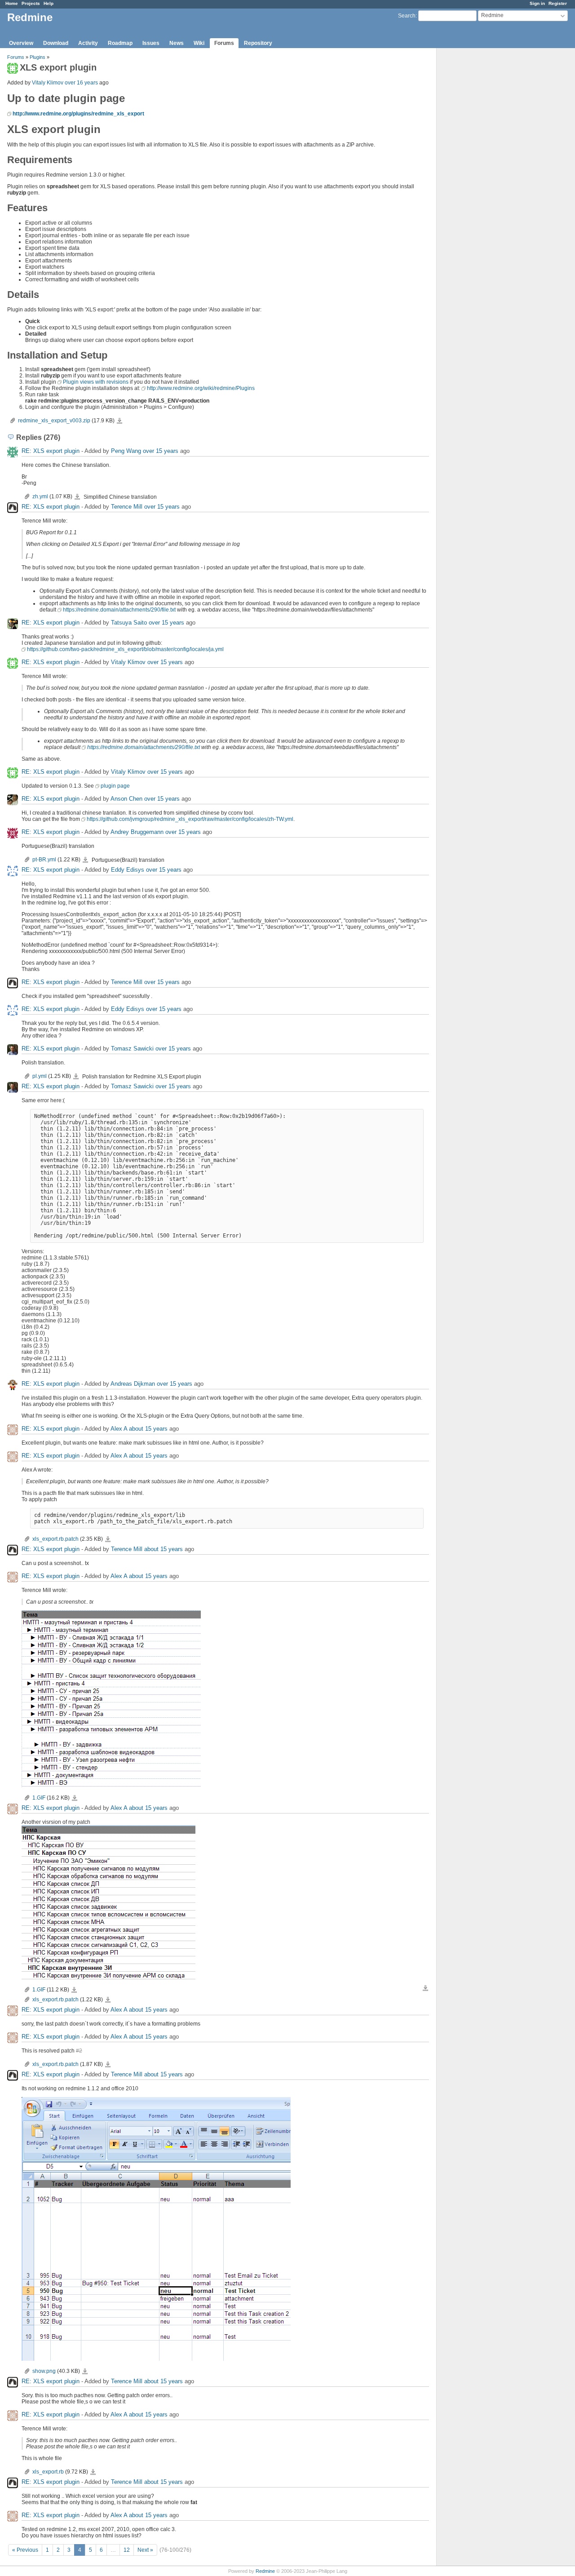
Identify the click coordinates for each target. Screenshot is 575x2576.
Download (56, 43)
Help (49, 3)
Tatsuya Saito (129, 623)
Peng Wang (126, 451)
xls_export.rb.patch (55, 1539)
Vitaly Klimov (48, 83)
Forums (224, 43)
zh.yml (40, 497)
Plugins (38, 57)
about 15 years (148, 1429)
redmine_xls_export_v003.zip (54, 421)
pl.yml (40, 1076)
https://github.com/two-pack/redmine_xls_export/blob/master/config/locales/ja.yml (125, 649)
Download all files (425, 1988)
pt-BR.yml (44, 860)
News (177, 43)
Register (558, 3)
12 (127, 2550)
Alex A (119, 1429)
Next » (145, 2550)
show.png (44, 2371)
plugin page (115, 786)
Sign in (537, 3)
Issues (151, 43)
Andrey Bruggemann (137, 832)
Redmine (265, 2571)
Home (12, 3)
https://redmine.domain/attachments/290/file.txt (119, 610)
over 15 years (161, 451)
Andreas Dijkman (133, 1384)
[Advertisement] (482, 189)
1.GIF (39, 1798)
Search (407, 16)
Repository (258, 43)
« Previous (25, 2550)
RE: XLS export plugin (51, 451)
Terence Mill (127, 507)
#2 (79, 2051)
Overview (21, 43)
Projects (31, 3)
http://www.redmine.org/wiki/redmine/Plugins (201, 388)
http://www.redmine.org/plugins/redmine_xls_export (78, 114)
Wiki (199, 43)
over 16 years (81, 83)
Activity (88, 43)
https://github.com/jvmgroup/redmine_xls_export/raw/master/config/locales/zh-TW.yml (190, 819)
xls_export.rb (48, 2472)
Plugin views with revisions (96, 382)
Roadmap (120, 43)
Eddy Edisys (128, 870)
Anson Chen (126, 799)
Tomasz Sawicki (132, 1049)
